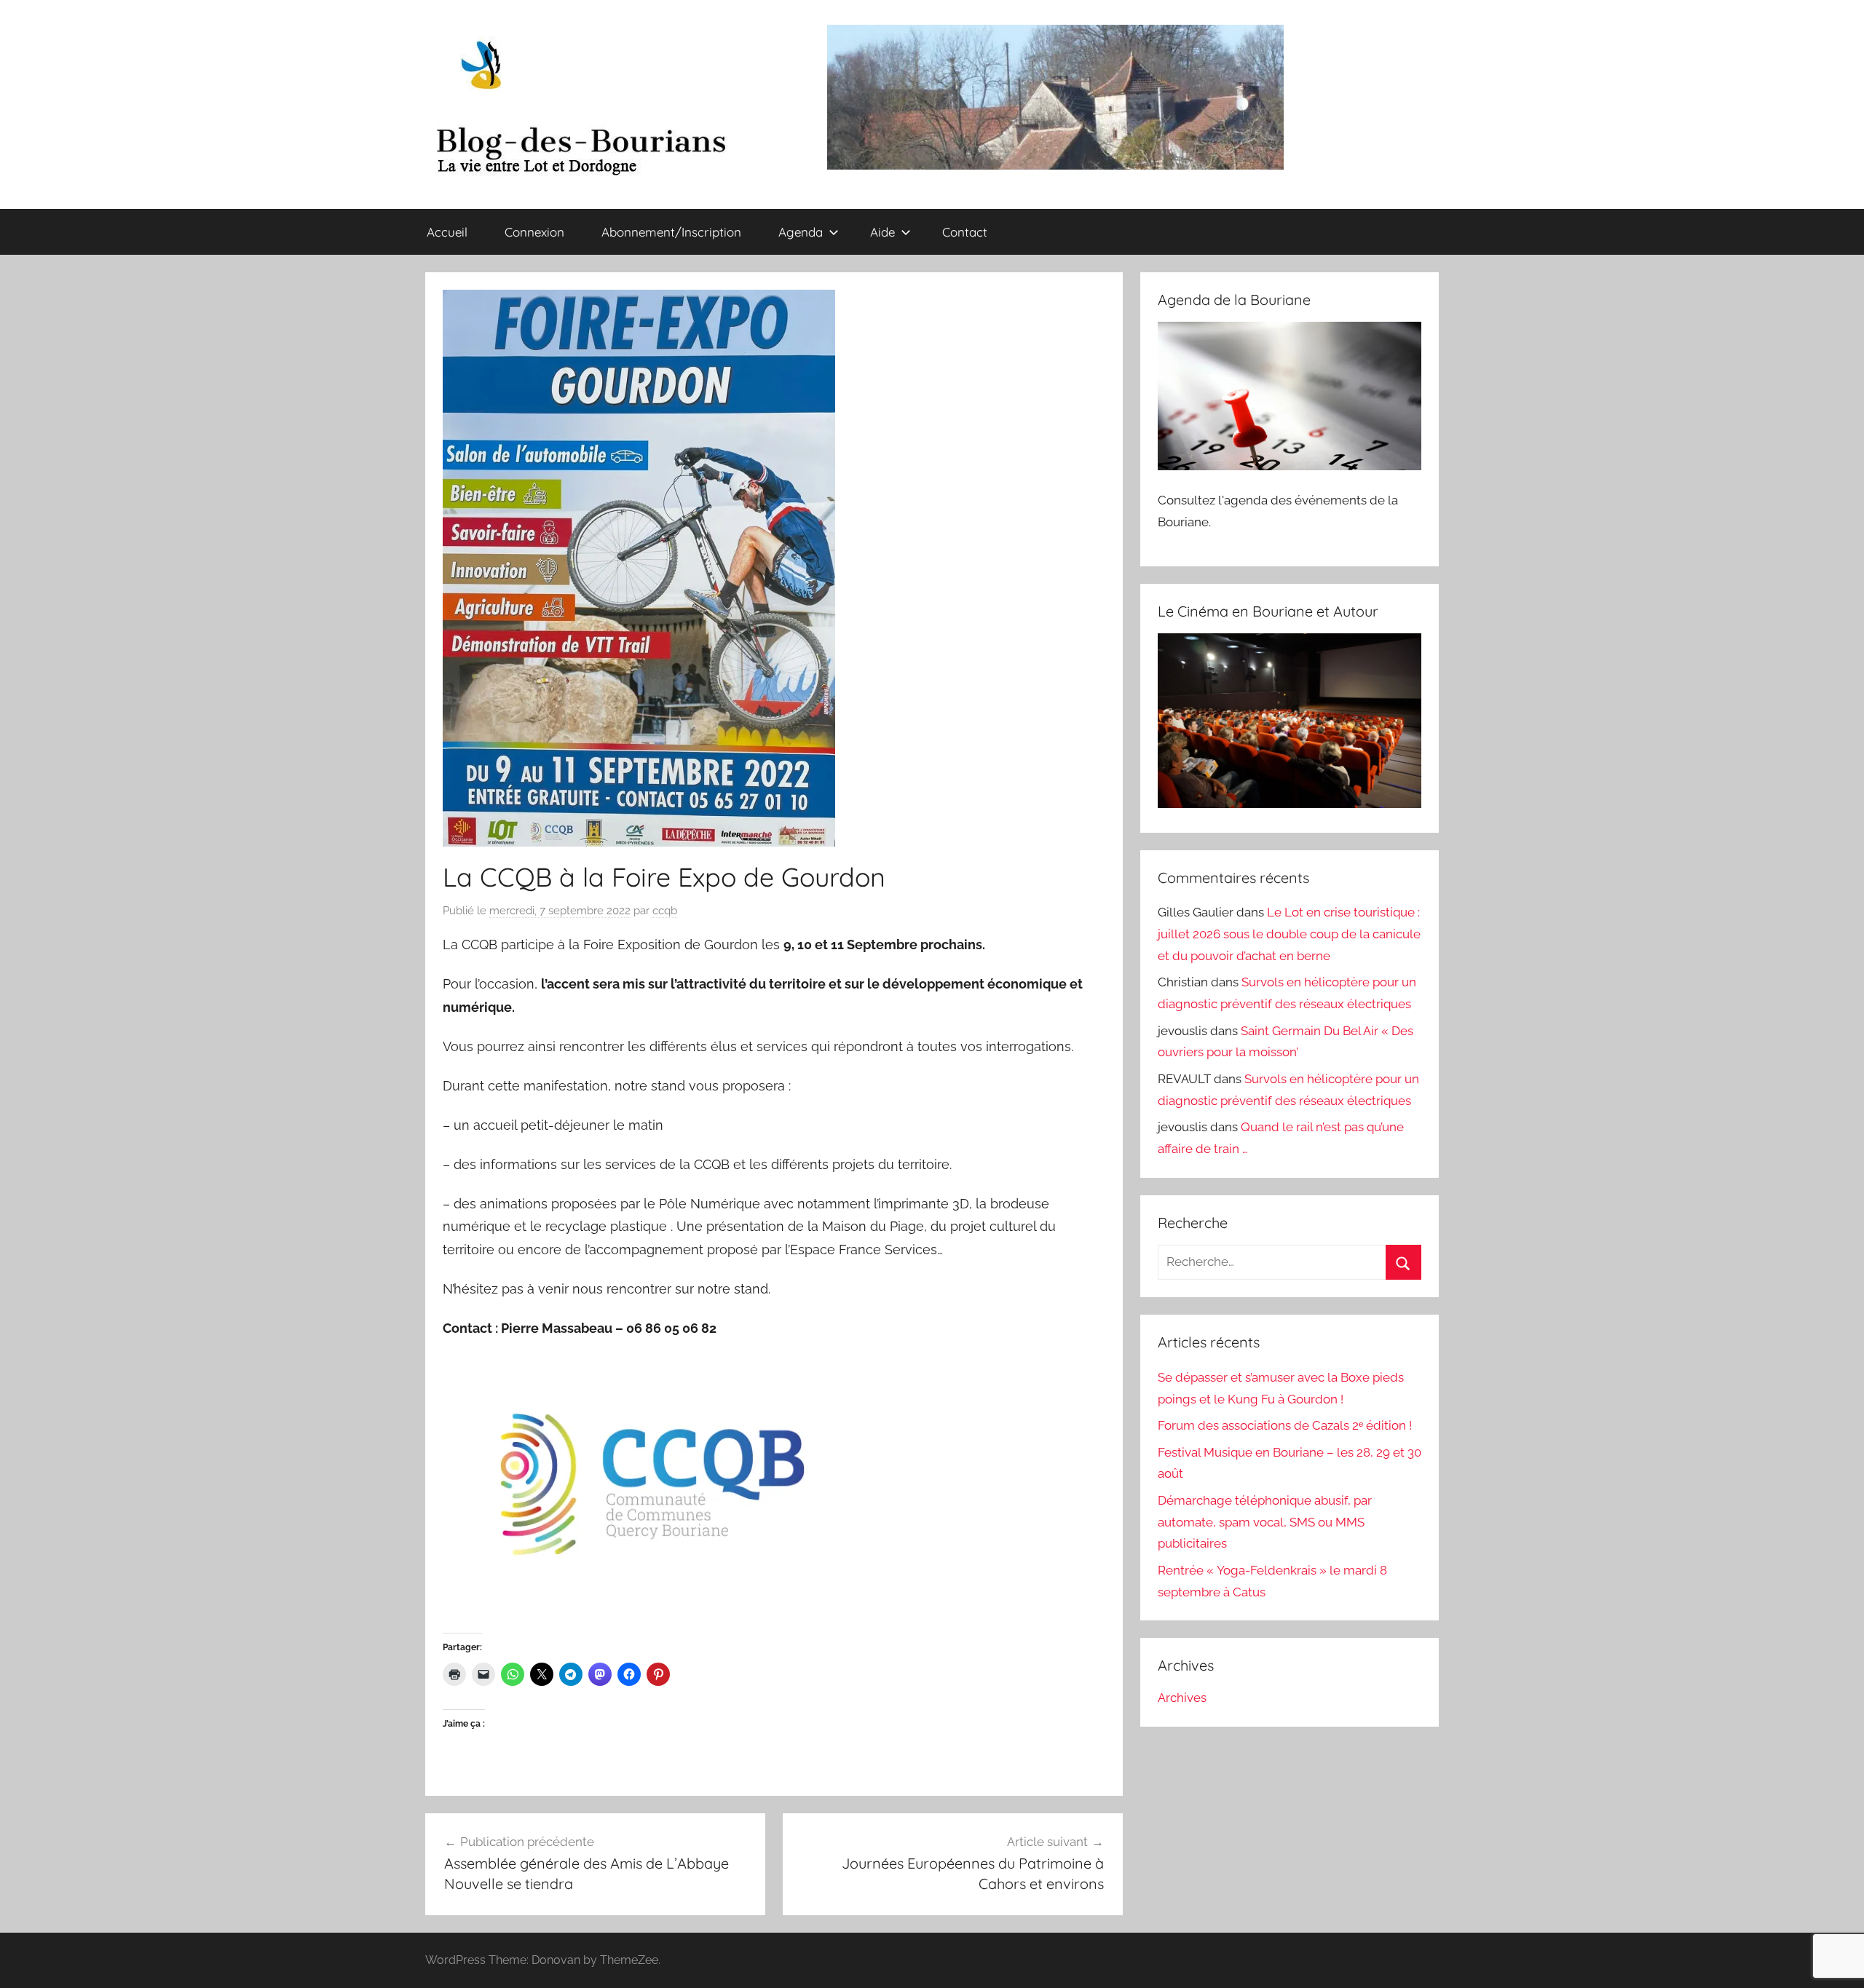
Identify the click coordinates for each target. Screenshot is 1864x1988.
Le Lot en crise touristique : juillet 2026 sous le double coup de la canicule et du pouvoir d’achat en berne (1289, 934)
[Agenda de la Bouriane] (1290, 466)
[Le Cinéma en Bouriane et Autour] (1290, 804)
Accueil (447, 232)
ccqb (665, 911)
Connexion (534, 232)
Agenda (801, 232)
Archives (1182, 1698)
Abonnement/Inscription (671, 232)
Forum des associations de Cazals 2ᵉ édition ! (1285, 1425)
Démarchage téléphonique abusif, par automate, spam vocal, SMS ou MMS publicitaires (1265, 1522)
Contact (965, 232)
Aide (882, 232)
